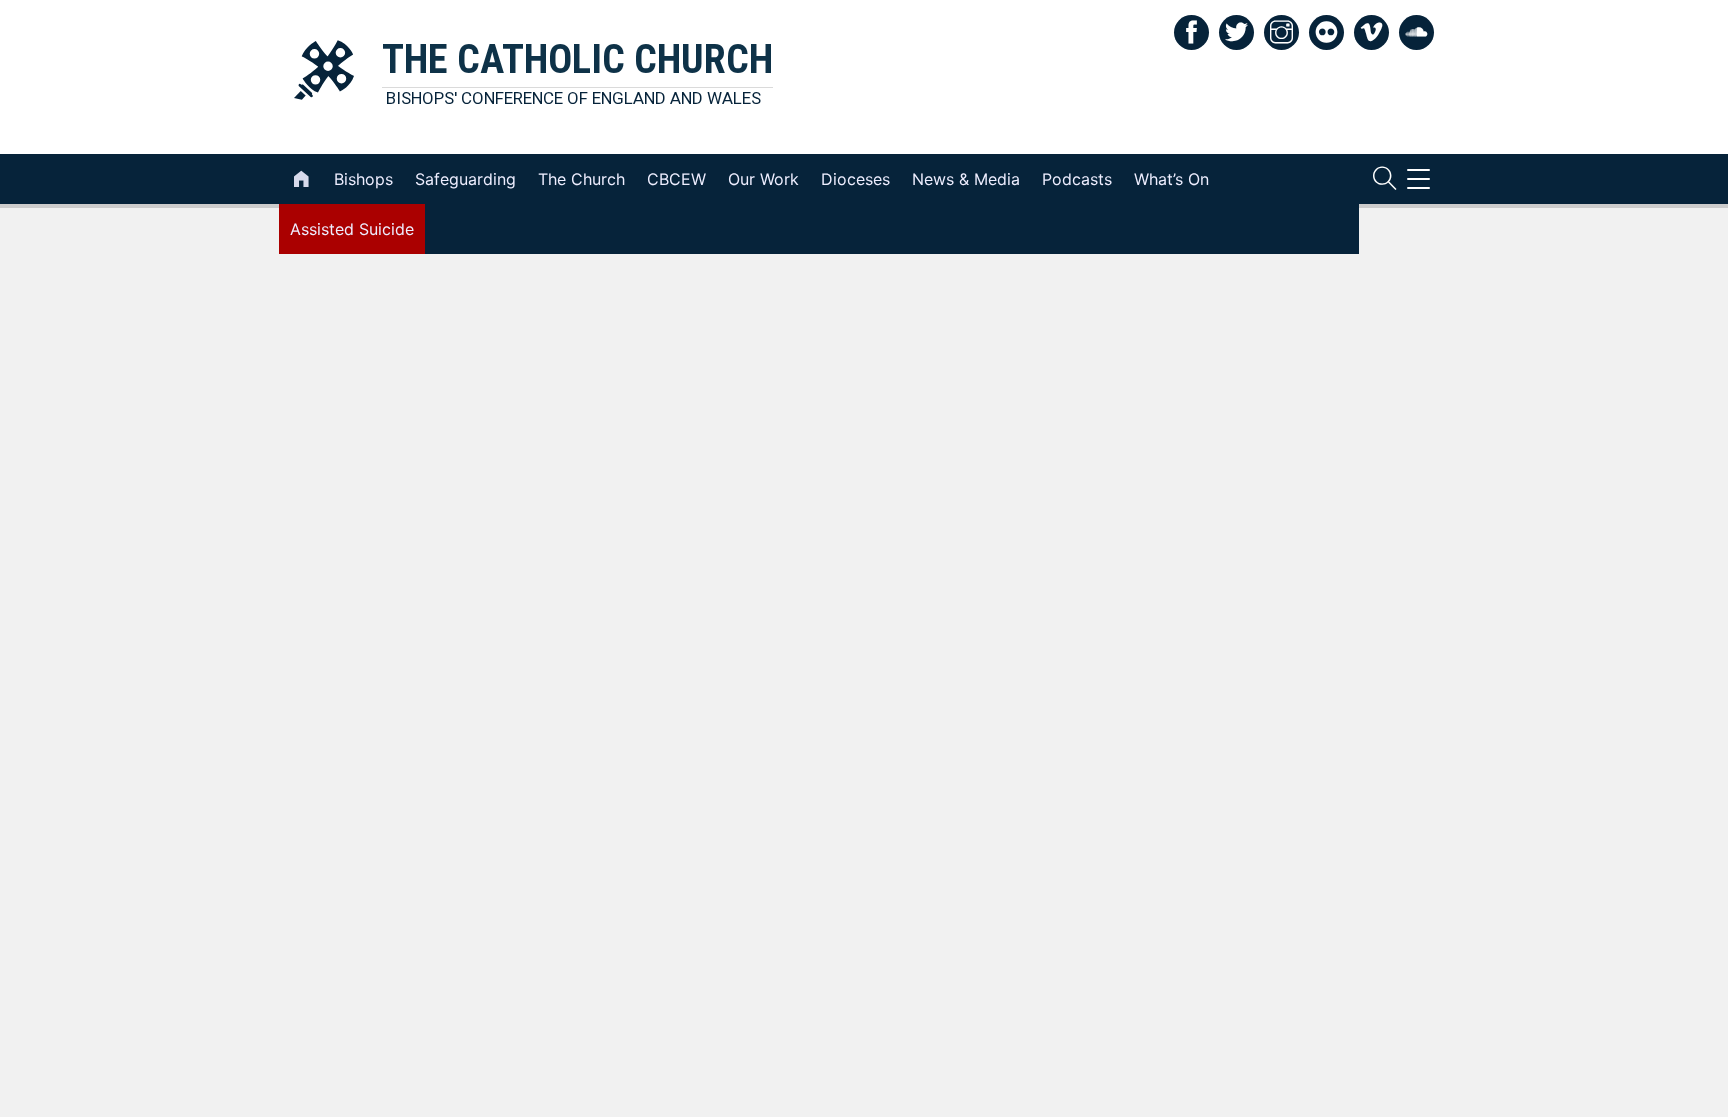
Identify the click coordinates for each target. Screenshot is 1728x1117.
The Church (581, 179)
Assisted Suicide (352, 229)
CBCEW (676, 179)
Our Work (763, 179)
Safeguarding (465, 179)
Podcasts (1077, 179)
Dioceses (855, 179)
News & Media (966, 179)
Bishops (363, 179)
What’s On (1171, 179)
